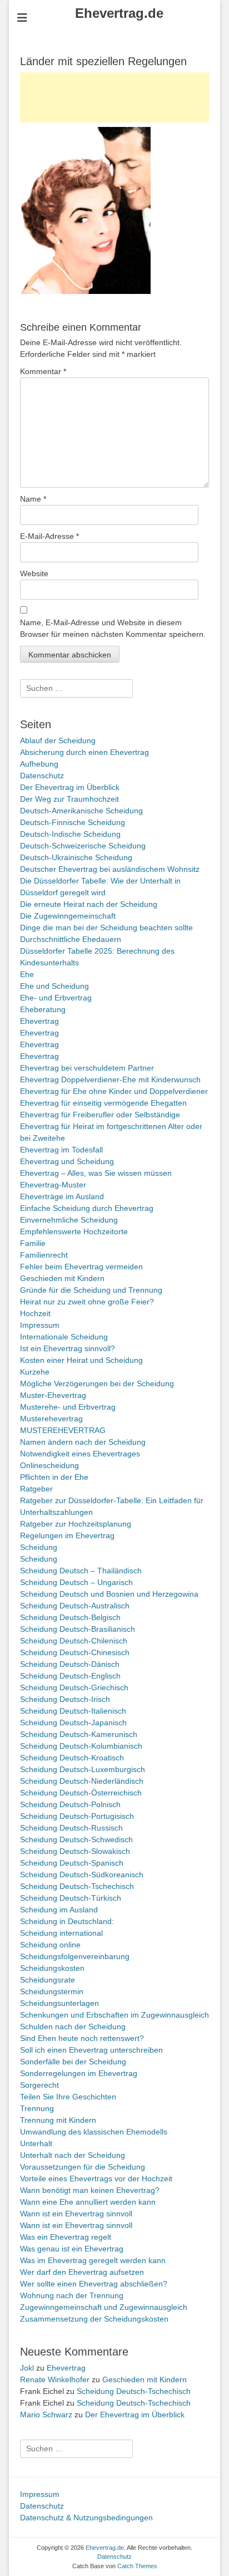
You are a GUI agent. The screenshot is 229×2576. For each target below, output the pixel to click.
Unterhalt (36, 2143)
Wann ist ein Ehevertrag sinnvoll (76, 2214)
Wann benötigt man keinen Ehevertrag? (90, 2190)
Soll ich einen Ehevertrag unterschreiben (91, 2050)
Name (33, 499)
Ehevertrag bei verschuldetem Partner (87, 1068)
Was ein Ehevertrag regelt (66, 2237)
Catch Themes (137, 2566)
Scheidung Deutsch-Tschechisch (77, 1886)
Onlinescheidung (49, 1465)
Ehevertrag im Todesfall (61, 1150)
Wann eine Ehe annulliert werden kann (88, 2202)
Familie (33, 1243)
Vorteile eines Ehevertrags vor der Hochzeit (96, 2178)
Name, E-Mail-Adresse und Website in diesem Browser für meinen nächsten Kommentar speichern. (113, 628)
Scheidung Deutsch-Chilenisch (74, 1641)
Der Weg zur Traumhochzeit (69, 799)
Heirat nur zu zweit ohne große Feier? (87, 1302)
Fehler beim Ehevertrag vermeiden (81, 1267)
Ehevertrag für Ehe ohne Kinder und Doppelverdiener (114, 1091)
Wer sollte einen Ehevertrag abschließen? (94, 2284)
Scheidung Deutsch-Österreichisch (81, 1793)
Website (34, 573)
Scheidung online (50, 1945)
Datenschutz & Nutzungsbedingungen (86, 2518)
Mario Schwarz (46, 2415)
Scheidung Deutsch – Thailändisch (81, 1571)
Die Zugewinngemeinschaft (68, 916)
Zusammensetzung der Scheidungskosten (94, 2319)
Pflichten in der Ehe (54, 1477)
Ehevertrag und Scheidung (67, 1161)
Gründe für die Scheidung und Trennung (91, 1290)
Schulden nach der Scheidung (73, 2027)
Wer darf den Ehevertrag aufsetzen (82, 2272)
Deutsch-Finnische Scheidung (73, 822)
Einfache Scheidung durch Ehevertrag (87, 1208)
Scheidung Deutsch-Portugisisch (77, 1816)
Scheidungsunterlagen (59, 2003)
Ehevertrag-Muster (53, 1185)
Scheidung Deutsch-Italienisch (73, 1711)
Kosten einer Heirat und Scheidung (81, 1360)
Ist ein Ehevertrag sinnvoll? (68, 1348)
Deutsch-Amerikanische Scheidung (81, 811)
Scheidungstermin (52, 1991)
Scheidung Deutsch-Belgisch (70, 1617)
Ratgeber (36, 1489)
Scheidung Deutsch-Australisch (75, 1606)
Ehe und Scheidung (54, 986)
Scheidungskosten (52, 1968)
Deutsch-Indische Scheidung (70, 834)
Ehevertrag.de (119, 13)
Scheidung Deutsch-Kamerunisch (79, 1734)
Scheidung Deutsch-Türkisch (71, 1898)
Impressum (40, 1325)
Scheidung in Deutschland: (67, 1921)
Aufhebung (39, 764)
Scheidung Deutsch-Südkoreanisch (82, 1875)
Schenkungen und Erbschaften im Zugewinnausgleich (114, 2015)
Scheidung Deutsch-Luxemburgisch (83, 1769)
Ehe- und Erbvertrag (56, 998)
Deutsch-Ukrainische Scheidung (76, 857)
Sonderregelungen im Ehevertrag (79, 2073)
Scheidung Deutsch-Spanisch (72, 1863)
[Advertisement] (114, 97)
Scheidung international (61, 1933)
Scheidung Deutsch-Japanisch (73, 1723)
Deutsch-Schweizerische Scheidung (83, 846)
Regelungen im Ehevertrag (67, 1535)
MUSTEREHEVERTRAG (63, 1430)
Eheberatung (43, 1009)
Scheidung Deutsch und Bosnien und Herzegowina (109, 1594)
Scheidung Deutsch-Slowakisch (75, 1851)
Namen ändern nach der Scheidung (83, 1442)
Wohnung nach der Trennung (72, 2295)
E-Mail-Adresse (49, 536)
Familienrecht (44, 1255)
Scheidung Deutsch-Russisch (71, 1828)
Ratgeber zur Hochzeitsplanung (76, 1524)
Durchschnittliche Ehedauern (71, 939)
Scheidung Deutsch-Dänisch (70, 1664)
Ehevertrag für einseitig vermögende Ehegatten (103, 1103)
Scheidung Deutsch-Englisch (70, 1676)
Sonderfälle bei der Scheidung (73, 2062)
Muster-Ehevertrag (53, 1395)
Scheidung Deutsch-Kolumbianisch (81, 1746)
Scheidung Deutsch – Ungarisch (76, 1582)
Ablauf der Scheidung (58, 740)
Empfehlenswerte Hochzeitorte (74, 1231)
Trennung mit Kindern (58, 2120)
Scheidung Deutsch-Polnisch (70, 1804)
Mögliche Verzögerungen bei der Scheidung (97, 1383)
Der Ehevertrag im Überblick (70, 787)
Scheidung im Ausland (59, 1910)
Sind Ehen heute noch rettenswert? (82, 2038)
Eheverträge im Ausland (62, 1196)
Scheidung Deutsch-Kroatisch (72, 1758)
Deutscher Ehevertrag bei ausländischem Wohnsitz (110, 869)
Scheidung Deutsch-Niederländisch (82, 1781)
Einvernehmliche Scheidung (69, 1220)
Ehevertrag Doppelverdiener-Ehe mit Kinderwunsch (110, 1080)
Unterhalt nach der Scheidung (73, 2155)
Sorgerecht (39, 2085)
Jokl (27, 2368)
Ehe (27, 974)
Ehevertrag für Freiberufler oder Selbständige (100, 1115)
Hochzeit (35, 1313)
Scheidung (39, 1547)
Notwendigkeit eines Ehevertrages (80, 1454)
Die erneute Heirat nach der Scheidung (89, 904)
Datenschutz (42, 776)
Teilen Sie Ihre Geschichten (68, 2097)
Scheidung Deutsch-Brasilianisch (78, 1629)
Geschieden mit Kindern (62, 1278)
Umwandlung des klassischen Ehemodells (94, 2132)
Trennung (37, 2108)
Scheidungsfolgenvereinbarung (75, 1956)
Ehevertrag (39, 1021)
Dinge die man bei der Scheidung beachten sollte (106, 928)
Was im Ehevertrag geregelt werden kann (93, 2260)
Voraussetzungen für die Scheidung (83, 2167)
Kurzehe (35, 1372)
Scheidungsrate (48, 1980)
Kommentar (43, 371)
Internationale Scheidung (64, 1337)
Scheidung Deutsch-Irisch (65, 1699)
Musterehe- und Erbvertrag (68, 1407)
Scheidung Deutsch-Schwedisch (76, 1839)
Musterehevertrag (51, 1419)
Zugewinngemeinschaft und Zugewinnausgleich (104, 2307)
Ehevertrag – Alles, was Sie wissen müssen (96, 1173)
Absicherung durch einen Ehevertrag (84, 752)
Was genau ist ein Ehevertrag (72, 2249)
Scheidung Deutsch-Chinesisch (75, 1652)
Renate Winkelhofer (55, 2379)
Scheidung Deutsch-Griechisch (74, 1687)
